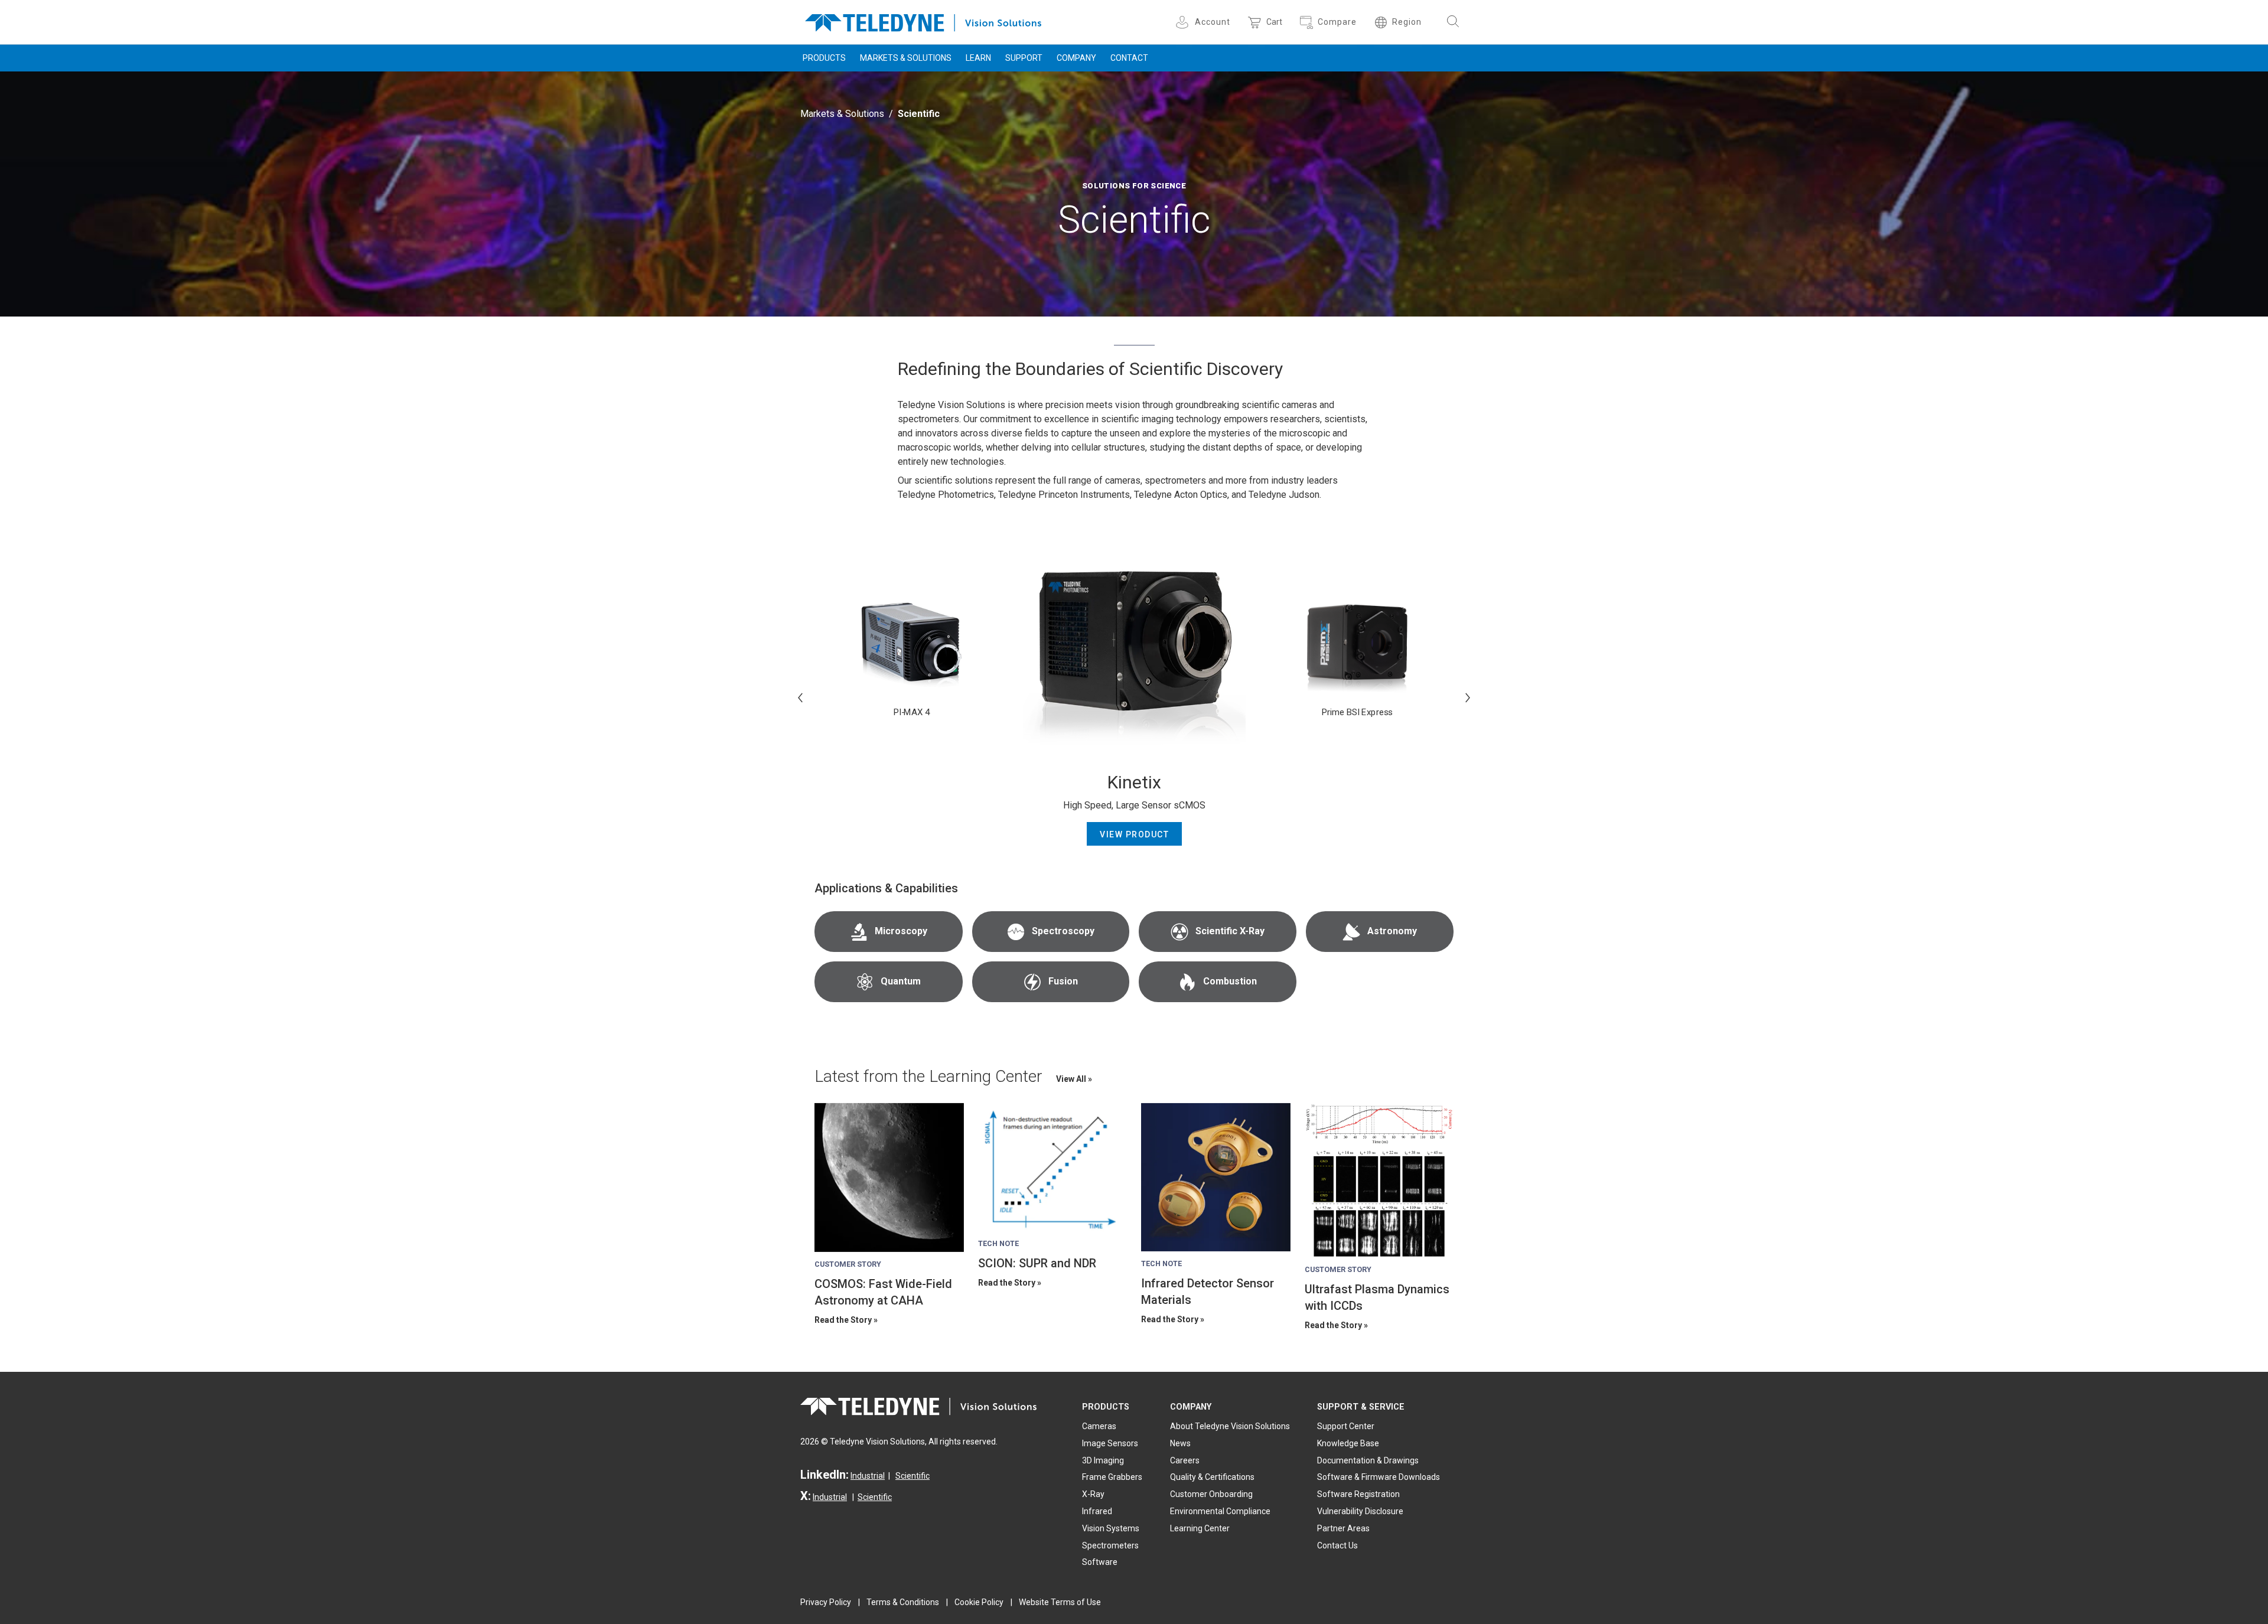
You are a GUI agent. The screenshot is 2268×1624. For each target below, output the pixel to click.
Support (1024, 58)
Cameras (1099, 1426)
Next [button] (1468, 697)
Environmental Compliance (1220, 1511)
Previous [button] (800, 697)
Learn (978, 58)
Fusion (1063, 981)
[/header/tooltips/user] (1184, 22)
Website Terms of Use (1060, 1602)
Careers (1185, 1460)
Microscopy (901, 931)
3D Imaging (1103, 1460)
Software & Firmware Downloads (1379, 1477)
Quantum (901, 981)
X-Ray (1093, 1494)
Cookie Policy (979, 1602)
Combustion (1230, 981)
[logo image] (923, 20)
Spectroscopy (1063, 931)
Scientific (913, 1476)
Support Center (1346, 1426)
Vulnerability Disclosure (1360, 1511)
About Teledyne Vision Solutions (1230, 1426)
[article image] (889, 1178)
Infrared (1097, 1511)
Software (1100, 1562)
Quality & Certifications (1212, 1477)
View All (1072, 1079)
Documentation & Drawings (1368, 1460)
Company (1076, 58)
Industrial (868, 1476)
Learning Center (1200, 1528)
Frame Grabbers (1112, 1477)
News (1180, 1443)
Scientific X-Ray (1230, 931)
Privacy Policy (826, 1602)
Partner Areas (1343, 1528)
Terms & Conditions (903, 1602)
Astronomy (1392, 931)
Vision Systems (1111, 1528)
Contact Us (1337, 1545)
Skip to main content (1134, 11)
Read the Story (843, 1320)
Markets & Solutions (906, 58)
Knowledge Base (1348, 1443)
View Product (1134, 834)
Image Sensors (1110, 1443)
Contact (1129, 58)
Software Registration (1358, 1494)
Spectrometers (1110, 1545)
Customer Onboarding (1211, 1494)
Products (824, 58)
